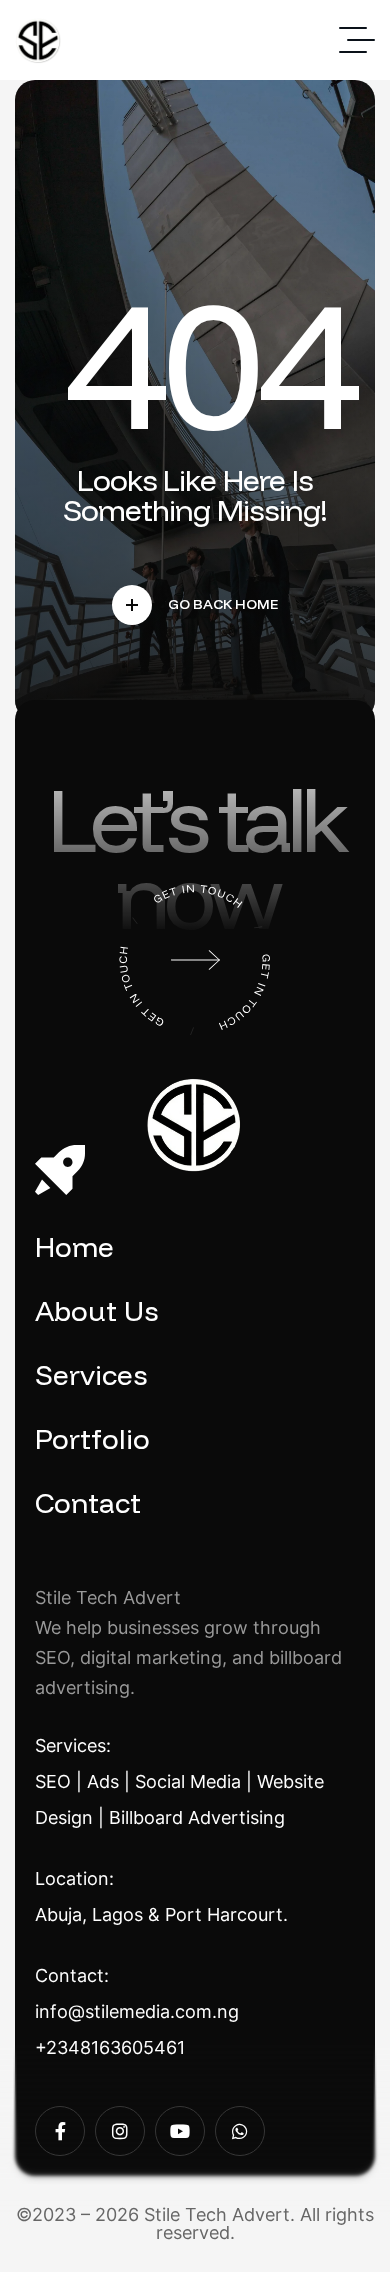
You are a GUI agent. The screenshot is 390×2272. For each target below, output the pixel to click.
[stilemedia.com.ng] (38, 40)
